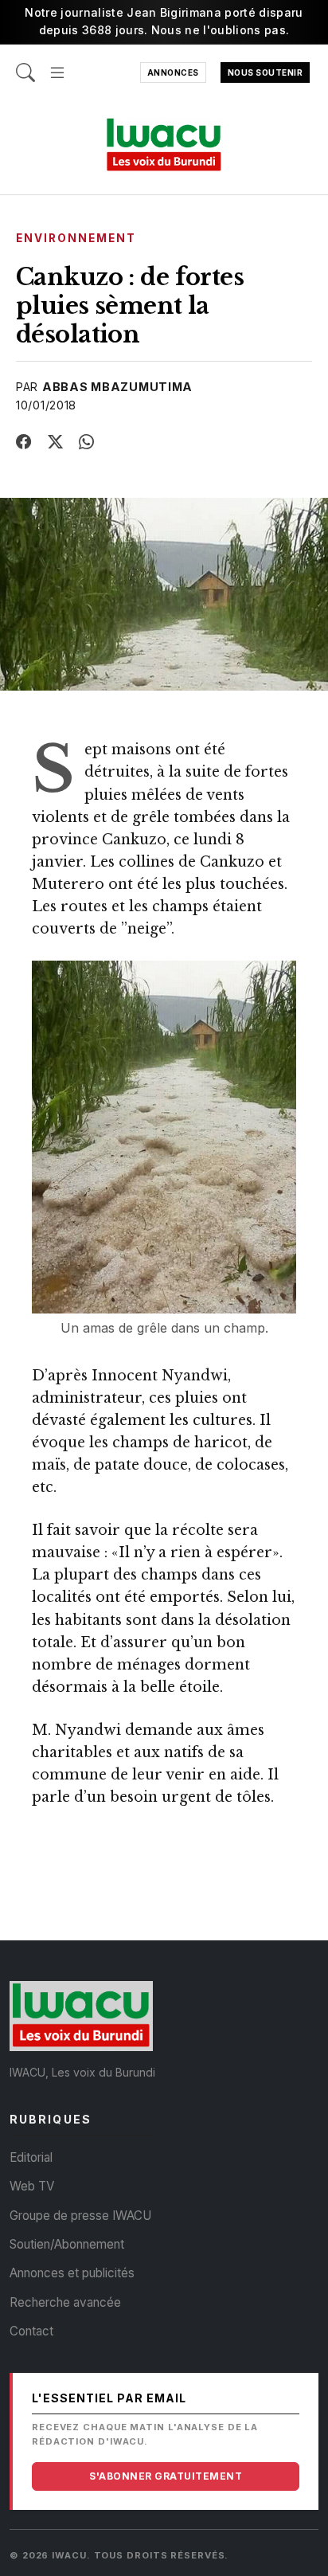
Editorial (31, 2157)
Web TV (32, 2186)
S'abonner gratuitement (166, 2476)
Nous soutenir (266, 72)
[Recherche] (25, 64)
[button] (57, 64)
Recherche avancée (65, 2302)
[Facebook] (24, 442)
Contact (31, 2331)
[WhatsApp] (87, 442)
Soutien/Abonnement (67, 2244)
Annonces (173, 72)
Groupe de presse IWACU (80, 2216)
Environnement (76, 238)
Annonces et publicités (72, 2273)
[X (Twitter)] (56, 442)
